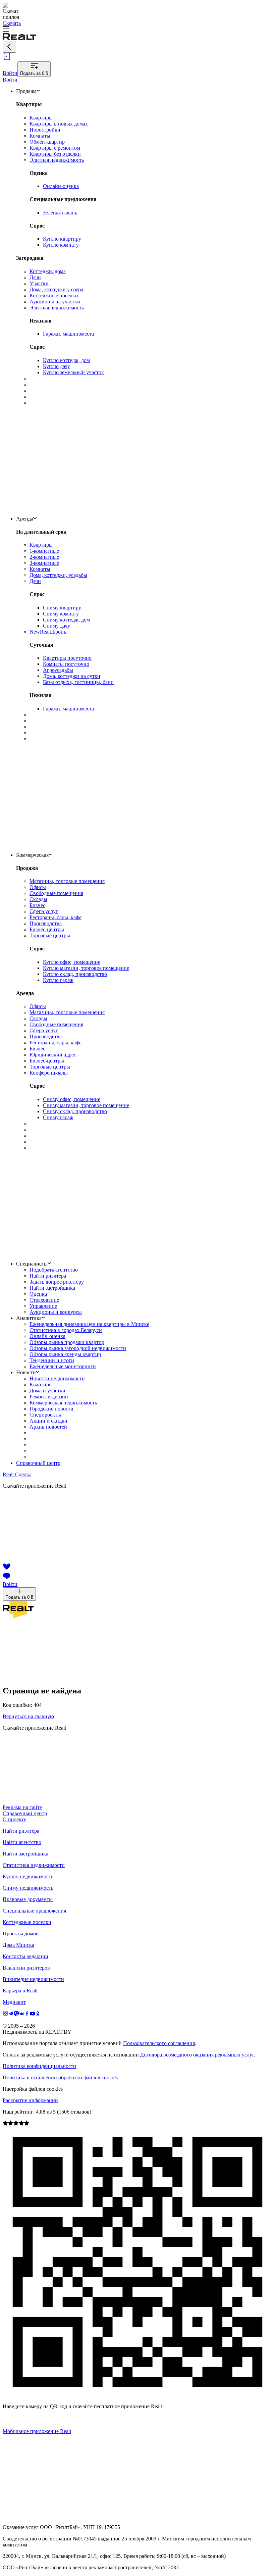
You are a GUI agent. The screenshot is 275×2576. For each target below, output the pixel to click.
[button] (137, 30)
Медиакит (14, 2002)
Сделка (17, 1474)
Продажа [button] (26, 91)
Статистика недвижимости (34, 1865)
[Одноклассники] (38, 2014)
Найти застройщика (25, 1854)
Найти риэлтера (21, 1831)
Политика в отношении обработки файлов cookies (60, 2077)
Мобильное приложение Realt (37, 2431)
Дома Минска (18, 1945)
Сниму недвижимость (28, 1888)
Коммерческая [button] (32, 855)
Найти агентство (22, 1842)
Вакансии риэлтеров (26, 1968)
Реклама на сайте (22, 1807)
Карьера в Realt (20, 1991)
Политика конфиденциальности (39, 2066)
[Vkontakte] (22, 2014)
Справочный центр (38, 1463)
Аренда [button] (25, 519)
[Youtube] (33, 2014)
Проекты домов (21, 1934)
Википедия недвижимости (33, 1979)
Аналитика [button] (29, 1318)
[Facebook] (27, 2014)
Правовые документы (28, 1899)
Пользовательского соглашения (159, 2043)
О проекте (14, 1819)
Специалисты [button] (32, 1264)
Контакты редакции (25, 1956)
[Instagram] (6, 2014)
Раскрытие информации (30, 2100)
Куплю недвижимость (28, 1876)
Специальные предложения (34, 1911)
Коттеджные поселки (27, 1922)
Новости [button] (26, 1372)
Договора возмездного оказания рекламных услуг (197, 2055)
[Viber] (16, 2014)
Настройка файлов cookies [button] (33, 2089)
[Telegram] (11, 2014)
